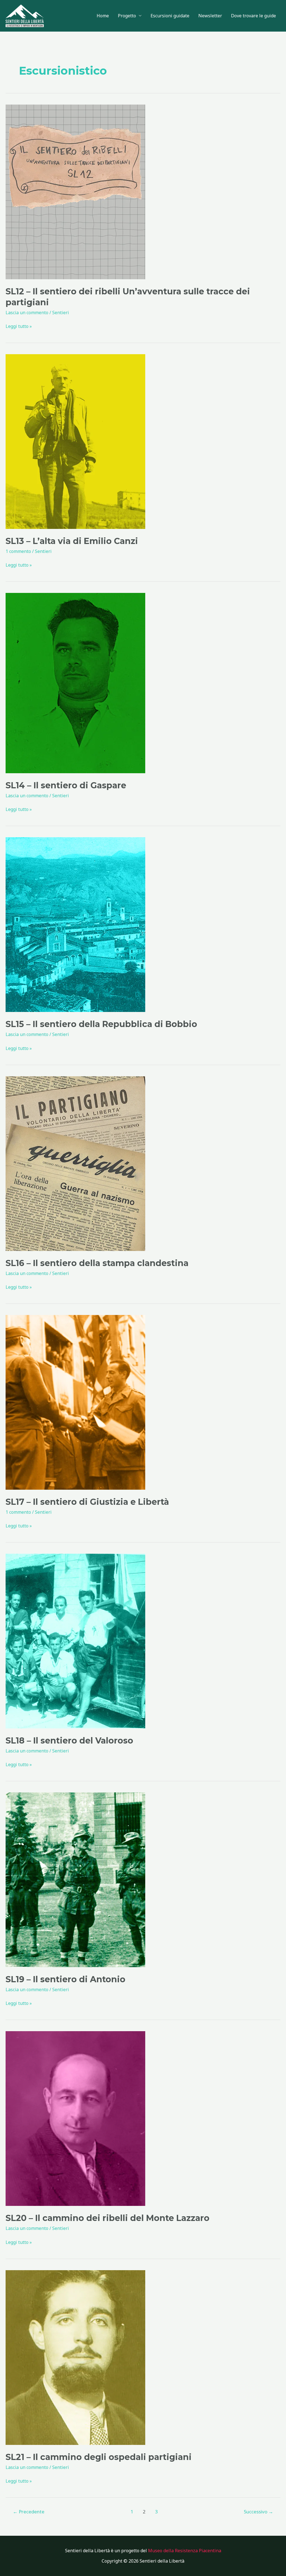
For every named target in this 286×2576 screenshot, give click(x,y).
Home (103, 16)
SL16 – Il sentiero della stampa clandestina (97, 1263)
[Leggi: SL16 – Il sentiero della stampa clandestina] (75, 1163)
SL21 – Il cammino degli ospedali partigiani (99, 2457)
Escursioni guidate (170, 16)
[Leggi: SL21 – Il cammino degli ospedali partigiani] (75, 2357)
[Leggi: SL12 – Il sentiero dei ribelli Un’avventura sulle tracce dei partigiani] (75, 191)
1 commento (18, 551)
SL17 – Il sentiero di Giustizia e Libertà (87, 1502)
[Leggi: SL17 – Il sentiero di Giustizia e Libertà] (75, 1402)
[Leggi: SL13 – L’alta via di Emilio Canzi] (75, 441)
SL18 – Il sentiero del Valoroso (69, 1741)
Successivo (258, 2512)
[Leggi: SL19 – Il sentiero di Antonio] (75, 1879)
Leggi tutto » (19, 326)
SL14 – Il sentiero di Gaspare (66, 785)
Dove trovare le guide (253, 16)
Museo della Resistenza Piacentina (185, 2551)
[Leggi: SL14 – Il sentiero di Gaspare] (75, 683)
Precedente (29, 2512)
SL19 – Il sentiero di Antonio (65, 1979)
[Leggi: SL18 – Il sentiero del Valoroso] (75, 1641)
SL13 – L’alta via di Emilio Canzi (72, 541)
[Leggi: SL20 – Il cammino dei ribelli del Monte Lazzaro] (75, 2118)
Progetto (127, 16)
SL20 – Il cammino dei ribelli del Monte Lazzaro (108, 2218)
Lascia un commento (27, 313)
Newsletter (210, 16)
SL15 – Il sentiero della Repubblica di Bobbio (101, 1024)
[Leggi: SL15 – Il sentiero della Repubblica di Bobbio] (75, 924)
